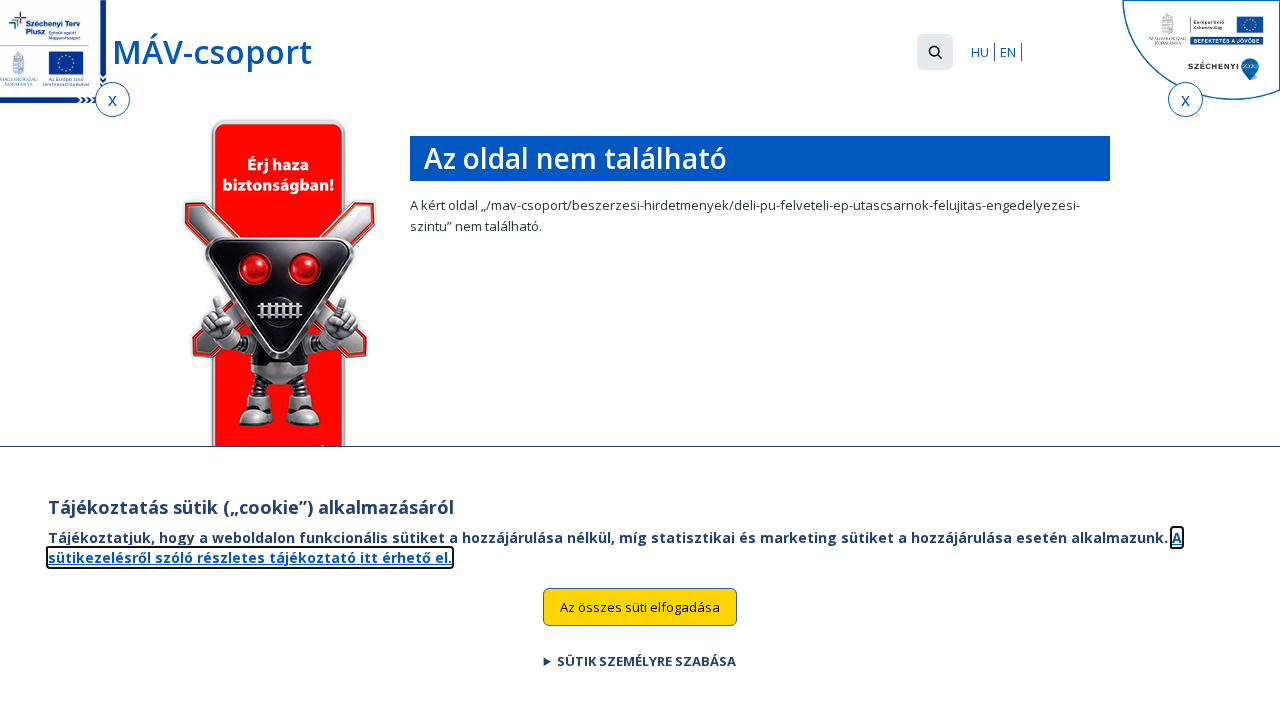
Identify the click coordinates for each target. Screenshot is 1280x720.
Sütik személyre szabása (646, 661)
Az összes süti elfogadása (640, 606)
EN (1008, 52)
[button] (935, 52)
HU (980, 52)
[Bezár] (112, 99)
